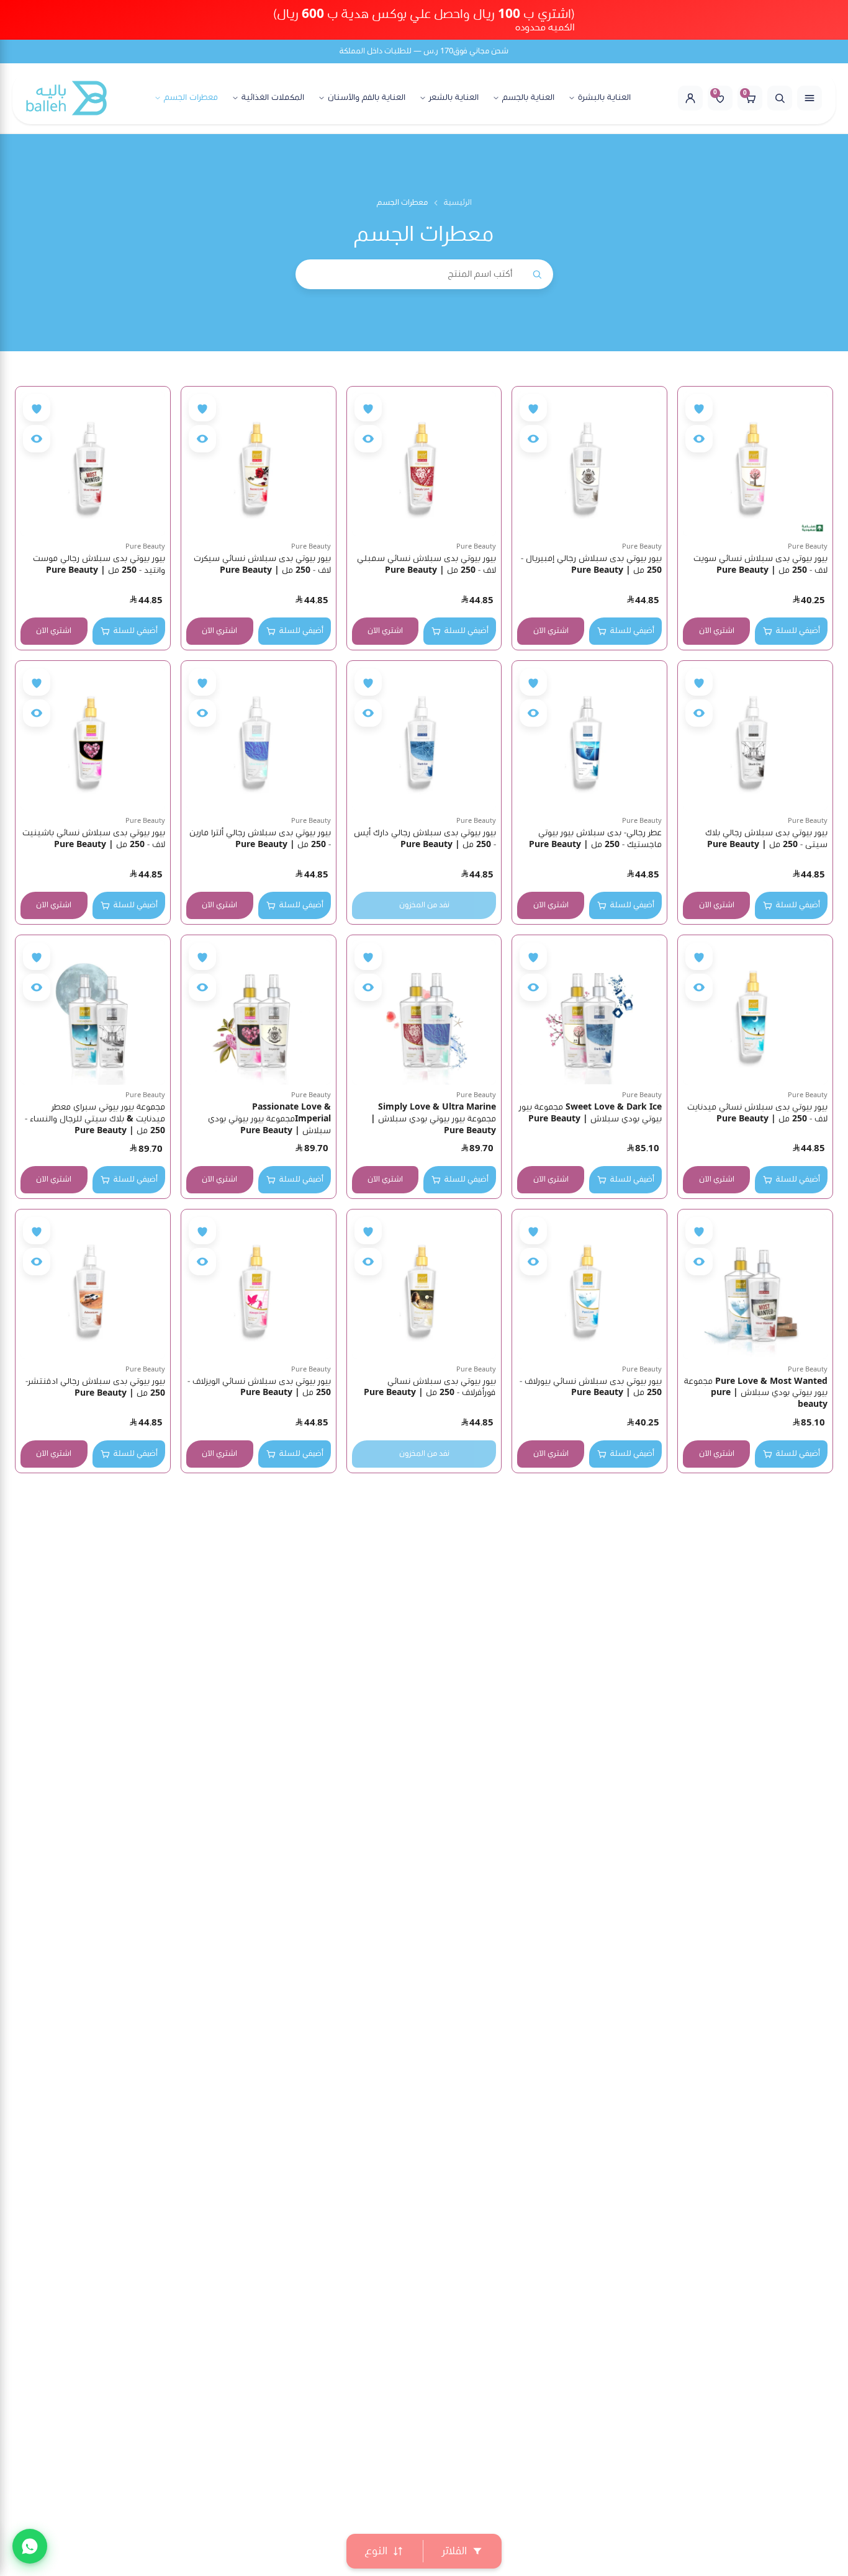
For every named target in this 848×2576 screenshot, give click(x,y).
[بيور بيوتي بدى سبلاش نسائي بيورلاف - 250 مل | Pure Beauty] (589, 1287)
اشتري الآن (717, 631)
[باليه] (66, 98)
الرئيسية (458, 203)
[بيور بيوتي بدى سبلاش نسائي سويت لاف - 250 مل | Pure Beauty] (755, 464)
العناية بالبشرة (604, 98)
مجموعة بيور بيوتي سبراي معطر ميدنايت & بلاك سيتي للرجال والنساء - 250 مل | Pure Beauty (95, 1119)
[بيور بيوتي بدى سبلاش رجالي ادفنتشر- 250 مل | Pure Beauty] (93, 1287)
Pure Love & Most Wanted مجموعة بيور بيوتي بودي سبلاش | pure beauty (756, 1393)
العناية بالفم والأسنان (367, 98)
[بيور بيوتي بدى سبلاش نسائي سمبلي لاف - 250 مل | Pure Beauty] (424, 464)
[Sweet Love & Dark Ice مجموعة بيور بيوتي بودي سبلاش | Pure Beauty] (589, 1012)
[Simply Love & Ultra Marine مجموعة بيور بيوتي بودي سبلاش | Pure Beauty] (424, 1012)
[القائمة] (810, 98)
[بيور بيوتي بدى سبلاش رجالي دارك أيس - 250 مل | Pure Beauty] (424, 738)
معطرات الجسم (191, 98)
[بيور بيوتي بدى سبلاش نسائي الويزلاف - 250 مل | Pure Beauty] (259, 1287)
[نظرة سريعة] (699, 439)
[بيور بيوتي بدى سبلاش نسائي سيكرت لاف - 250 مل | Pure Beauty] (259, 464)
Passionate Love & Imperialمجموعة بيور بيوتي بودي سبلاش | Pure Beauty (269, 1119)
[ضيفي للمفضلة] (699, 408)
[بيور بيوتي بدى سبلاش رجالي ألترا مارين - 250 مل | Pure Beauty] (259, 738)
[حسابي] (690, 98)
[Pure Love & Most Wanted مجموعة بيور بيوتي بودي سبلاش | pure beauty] (755, 1287)
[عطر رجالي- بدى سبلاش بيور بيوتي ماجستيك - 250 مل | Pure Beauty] (589, 738)
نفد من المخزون (424, 905)
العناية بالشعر (454, 98)
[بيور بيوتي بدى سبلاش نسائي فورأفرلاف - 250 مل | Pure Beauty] (424, 1287)
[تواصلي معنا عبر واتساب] (30, 2546)
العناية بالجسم (528, 98)
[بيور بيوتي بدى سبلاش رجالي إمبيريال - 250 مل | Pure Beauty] (589, 464)
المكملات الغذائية (273, 98)
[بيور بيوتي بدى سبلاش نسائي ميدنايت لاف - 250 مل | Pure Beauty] (755, 1012)
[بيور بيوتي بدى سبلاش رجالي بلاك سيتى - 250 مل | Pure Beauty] (755, 738)
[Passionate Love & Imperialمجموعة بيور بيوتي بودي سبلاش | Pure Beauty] (259, 1012)
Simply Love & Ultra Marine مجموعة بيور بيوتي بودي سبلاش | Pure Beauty (433, 1119)
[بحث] (780, 98)
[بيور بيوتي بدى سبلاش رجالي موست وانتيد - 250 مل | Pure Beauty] (93, 464)
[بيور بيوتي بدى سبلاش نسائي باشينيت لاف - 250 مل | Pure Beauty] (93, 738)
